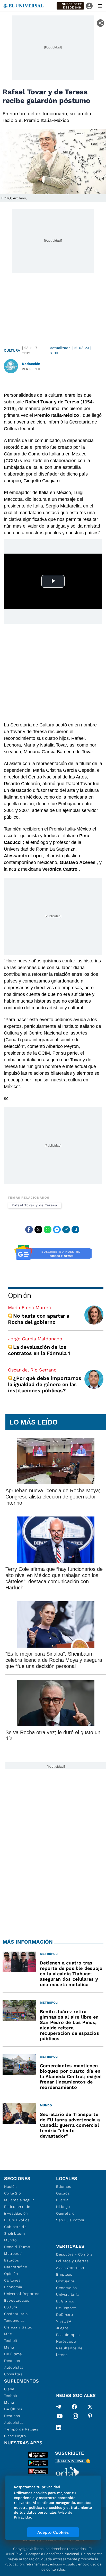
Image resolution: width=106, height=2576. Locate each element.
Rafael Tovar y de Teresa (34, 1205)
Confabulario (16, 2314)
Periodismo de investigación (17, 2210)
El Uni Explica (17, 2220)
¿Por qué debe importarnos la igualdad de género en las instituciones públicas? (45, 1384)
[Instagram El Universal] (75, 2417)
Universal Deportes (22, 2294)
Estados (12, 2260)
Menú (9, 2347)
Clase (9, 2389)
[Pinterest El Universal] (90, 2417)
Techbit (11, 2341)
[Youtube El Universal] (60, 2417)
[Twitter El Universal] (90, 2407)
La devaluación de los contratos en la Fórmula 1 (40, 1350)
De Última (13, 2409)
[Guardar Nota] (75, 1230)
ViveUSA (64, 2321)
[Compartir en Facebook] (29, 1230)
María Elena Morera (29, 1307)
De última (13, 2354)
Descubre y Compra (74, 2254)
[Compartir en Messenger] (57, 1230)
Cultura (12, 350)
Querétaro (65, 2213)
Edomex (64, 2187)
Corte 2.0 (12, 2193)
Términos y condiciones (43, 2540)
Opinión (19, 1295)
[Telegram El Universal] (59, 2407)
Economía (13, 2287)
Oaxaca (63, 2193)
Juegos (62, 2328)
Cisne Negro (15, 2436)
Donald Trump (17, 2247)
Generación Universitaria (68, 2291)
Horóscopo (66, 2341)
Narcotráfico (16, 2267)
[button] (70, 6)
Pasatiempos (68, 2335)
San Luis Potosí (70, 2220)
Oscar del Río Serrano (32, 1370)
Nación (10, 2187)
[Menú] (100, 6)
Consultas (13, 2374)
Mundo (10, 2240)
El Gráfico (65, 2301)
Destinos (12, 2361)
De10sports (66, 2308)
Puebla (62, 2200)
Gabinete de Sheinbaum (15, 2230)
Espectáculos (17, 2300)
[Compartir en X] (38, 1230)
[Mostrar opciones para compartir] (100, 23)
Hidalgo (63, 2207)
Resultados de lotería (69, 2351)
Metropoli (13, 2253)
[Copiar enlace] (66, 1230)
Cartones (12, 2280)
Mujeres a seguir (19, 2200)
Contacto (76, 2540)
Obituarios (65, 2281)
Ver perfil (31, 369)
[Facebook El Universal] (74, 2407)
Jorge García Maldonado (35, 1339)
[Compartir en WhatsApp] (48, 1230)
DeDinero (65, 2315)
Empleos (64, 2274)
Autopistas (14, 2367)
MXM (8, 2334)
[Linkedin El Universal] (59, 2427)
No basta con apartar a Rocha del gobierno (39, 1319)
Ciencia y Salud (18, 2327)
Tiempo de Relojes (21, 2429)
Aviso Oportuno (70, 2268)
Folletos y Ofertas (72, 2261)
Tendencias (14, 2320)
